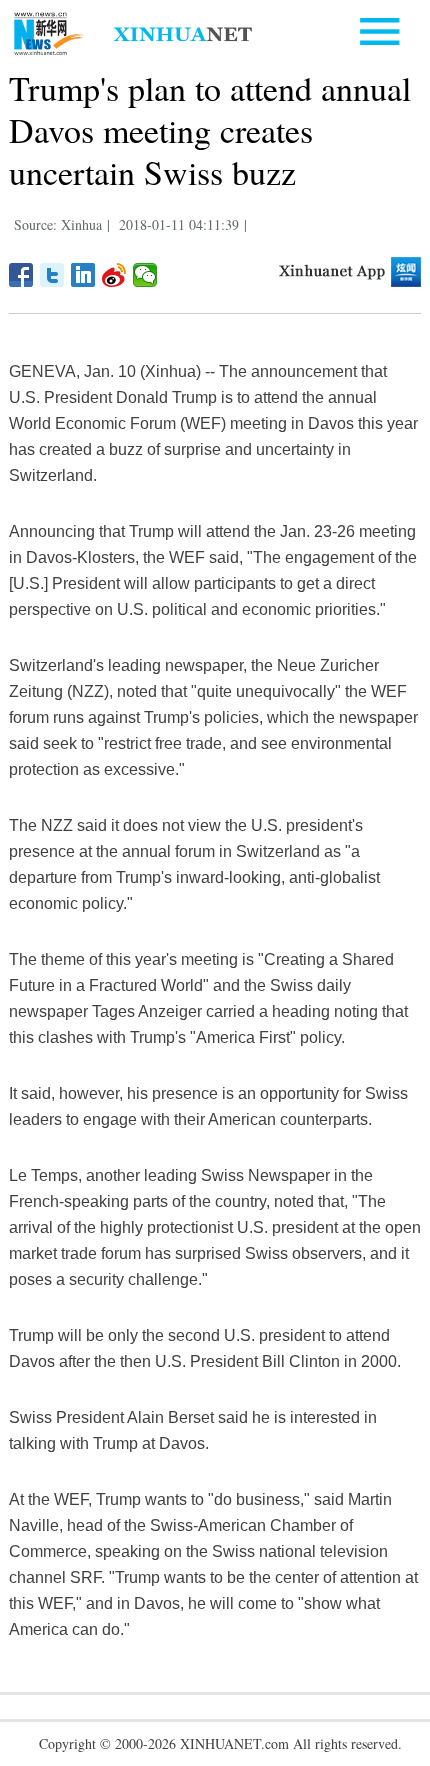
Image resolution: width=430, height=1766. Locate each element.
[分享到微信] (145, 275)
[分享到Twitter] (52, 275)
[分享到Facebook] (21, 275)
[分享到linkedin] (83, 275)
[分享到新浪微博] (114, 275)
